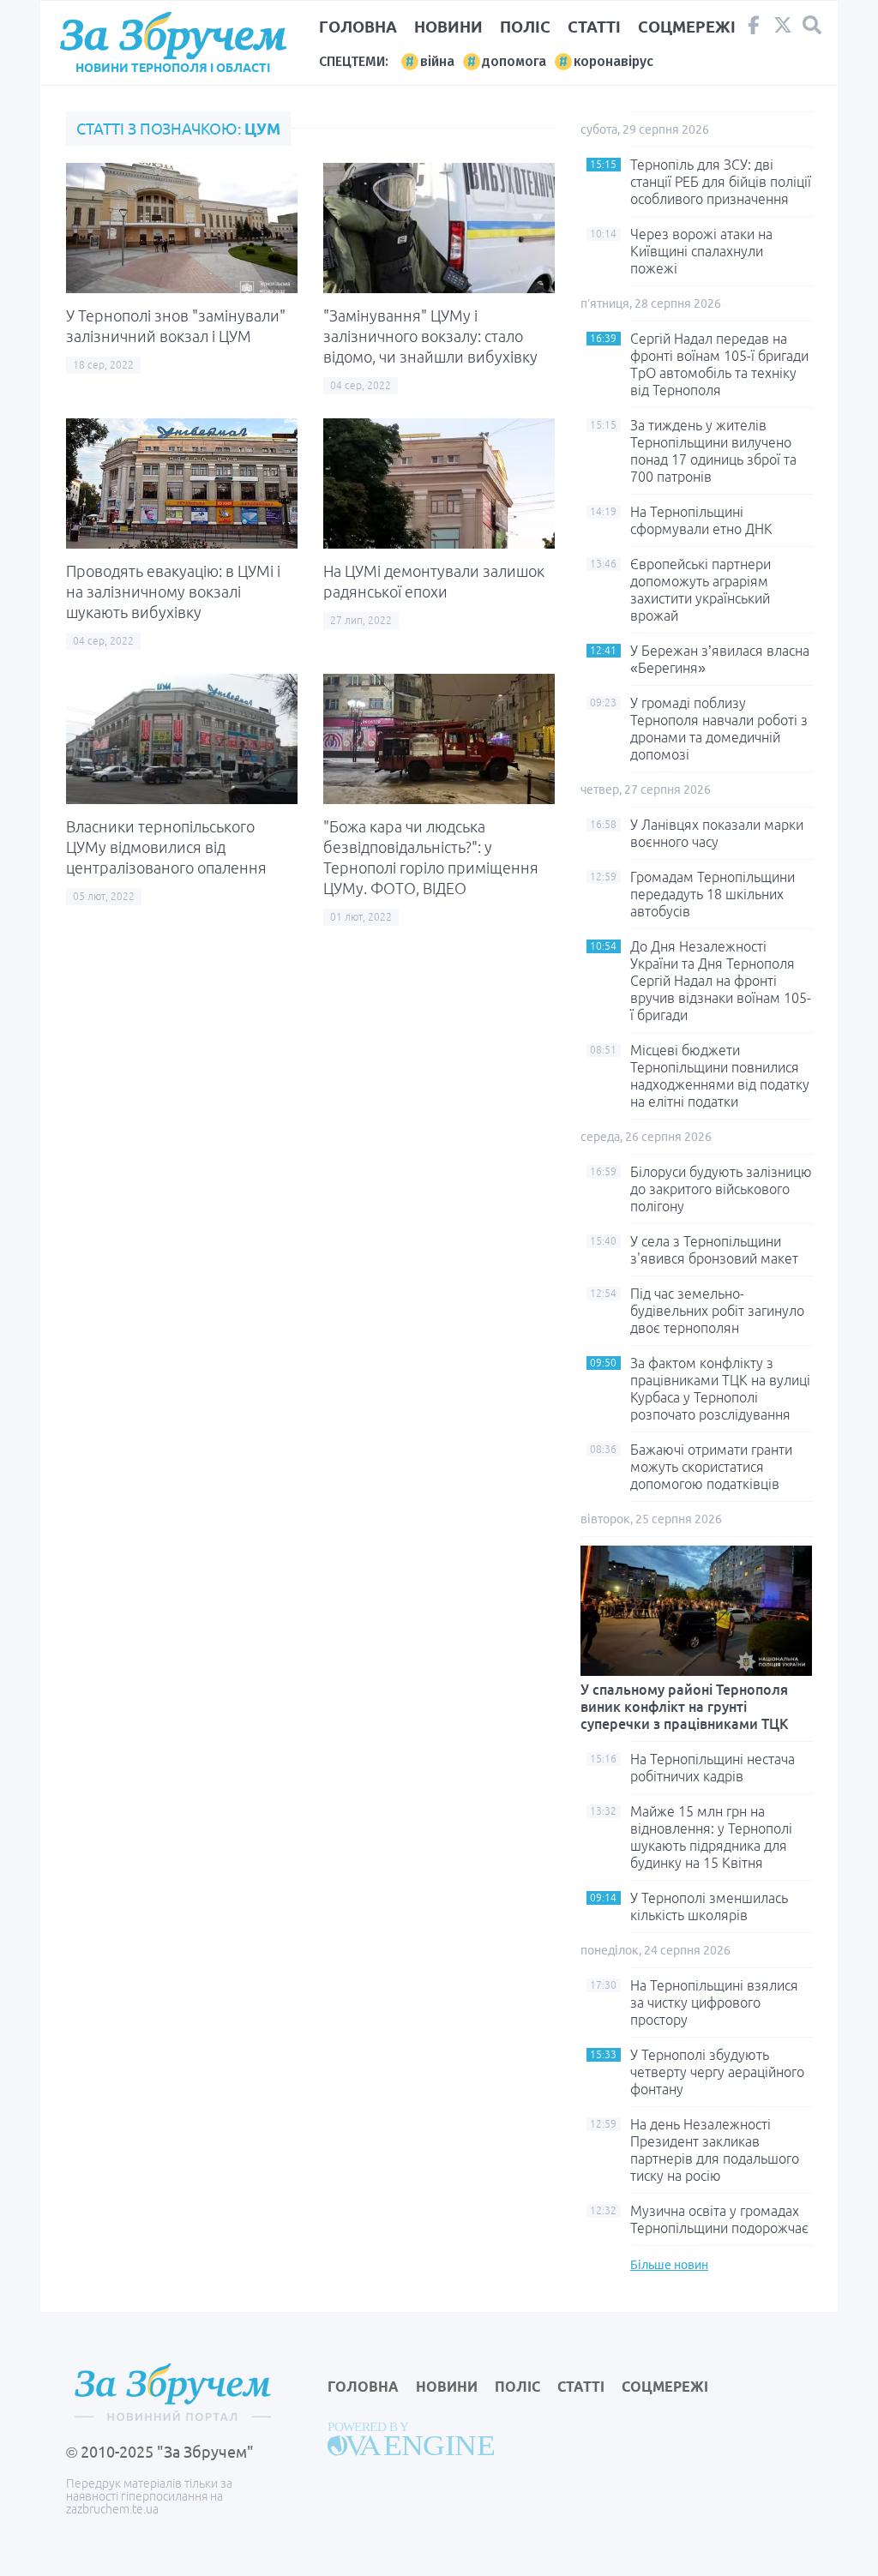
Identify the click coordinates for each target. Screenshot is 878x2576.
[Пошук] (812, 25)
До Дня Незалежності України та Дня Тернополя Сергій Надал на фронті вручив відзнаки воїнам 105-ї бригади (721, 981)
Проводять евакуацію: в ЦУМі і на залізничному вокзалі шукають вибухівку (173, 591)
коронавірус (613, 61)
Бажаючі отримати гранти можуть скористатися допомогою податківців (711, 1467)
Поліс (525, 27)
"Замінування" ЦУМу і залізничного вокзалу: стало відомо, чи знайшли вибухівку (430, 336)
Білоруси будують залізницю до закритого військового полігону (721, 1189)
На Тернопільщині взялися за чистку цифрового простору (714, 2003)
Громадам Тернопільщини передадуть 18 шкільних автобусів (713, 894)
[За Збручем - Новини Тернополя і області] (173, 36)
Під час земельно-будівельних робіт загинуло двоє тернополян (717, 1311)
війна (437, 61)
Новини (448, 27)
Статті (594, 27)
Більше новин (669, 2265)
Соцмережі (687, 27)
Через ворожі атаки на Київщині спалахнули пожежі (701, 251)
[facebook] (754, 29)
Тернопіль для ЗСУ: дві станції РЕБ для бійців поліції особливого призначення (721, 182)
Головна (358, 27)
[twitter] (783, 29)
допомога (514, 61)
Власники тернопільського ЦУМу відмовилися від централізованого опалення (166, 847)
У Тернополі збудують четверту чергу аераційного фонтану (717, 2072)
